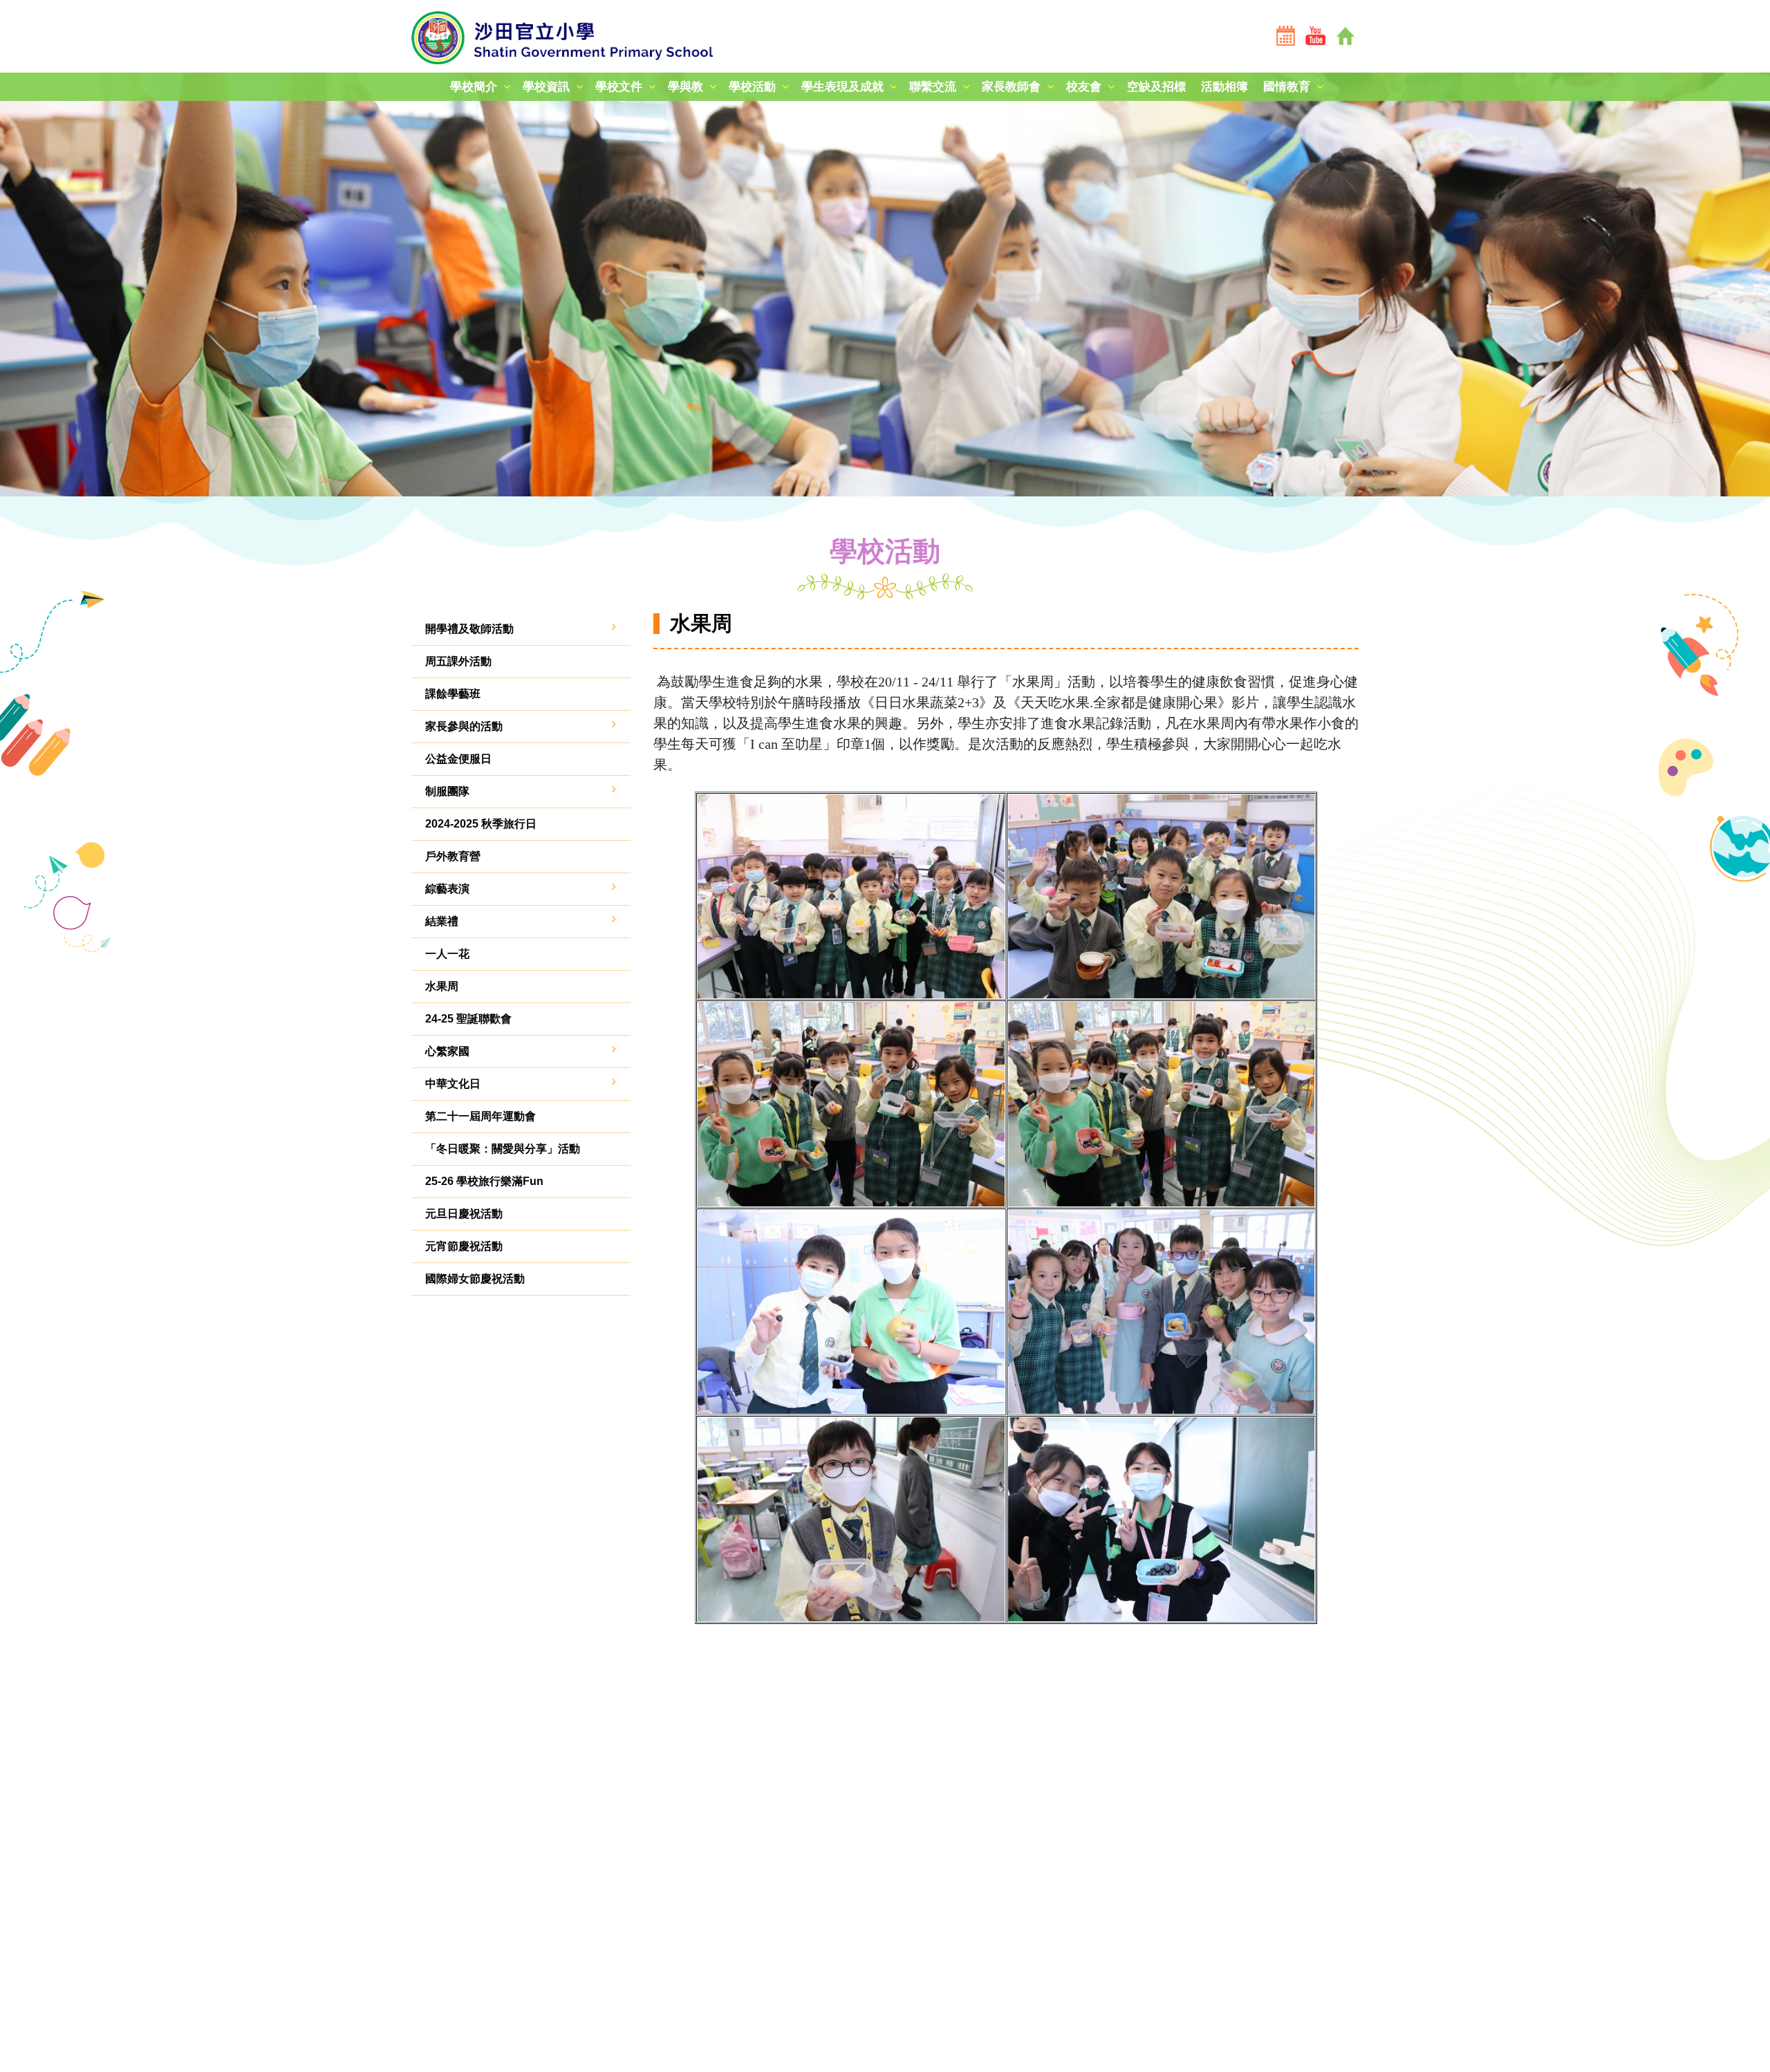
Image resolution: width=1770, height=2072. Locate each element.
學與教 (686, 87)
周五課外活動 (458, 661)
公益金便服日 (458, 759)
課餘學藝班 (453, 694)
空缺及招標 (1156, 87)
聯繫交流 (933, 87)
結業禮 (442, 921)
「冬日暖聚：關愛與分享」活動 (503, 1149)
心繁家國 (447, 1051)
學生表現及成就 (842, 87)
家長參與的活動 (464, 726)
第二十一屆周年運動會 (481, 1116)
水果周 (442, 986)
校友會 (1084, 87)
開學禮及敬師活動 (469, 629)
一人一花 (447, 954)
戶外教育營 (453, 856)
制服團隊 (447, 791)
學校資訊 (546, 87)
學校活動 (752, 87)
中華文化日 (453, 1084)
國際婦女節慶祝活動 (475, 1279)
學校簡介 (474, 87)
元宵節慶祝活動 (464, 1246)
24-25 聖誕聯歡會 (468, 1019)
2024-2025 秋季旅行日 (481, 824)
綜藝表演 (447, 889)
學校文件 (619, 87)
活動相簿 (1224, 87)
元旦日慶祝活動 (464, 1214)
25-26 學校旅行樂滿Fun (484, 1181)
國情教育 (1287, 87)
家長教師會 (1011, 87)
